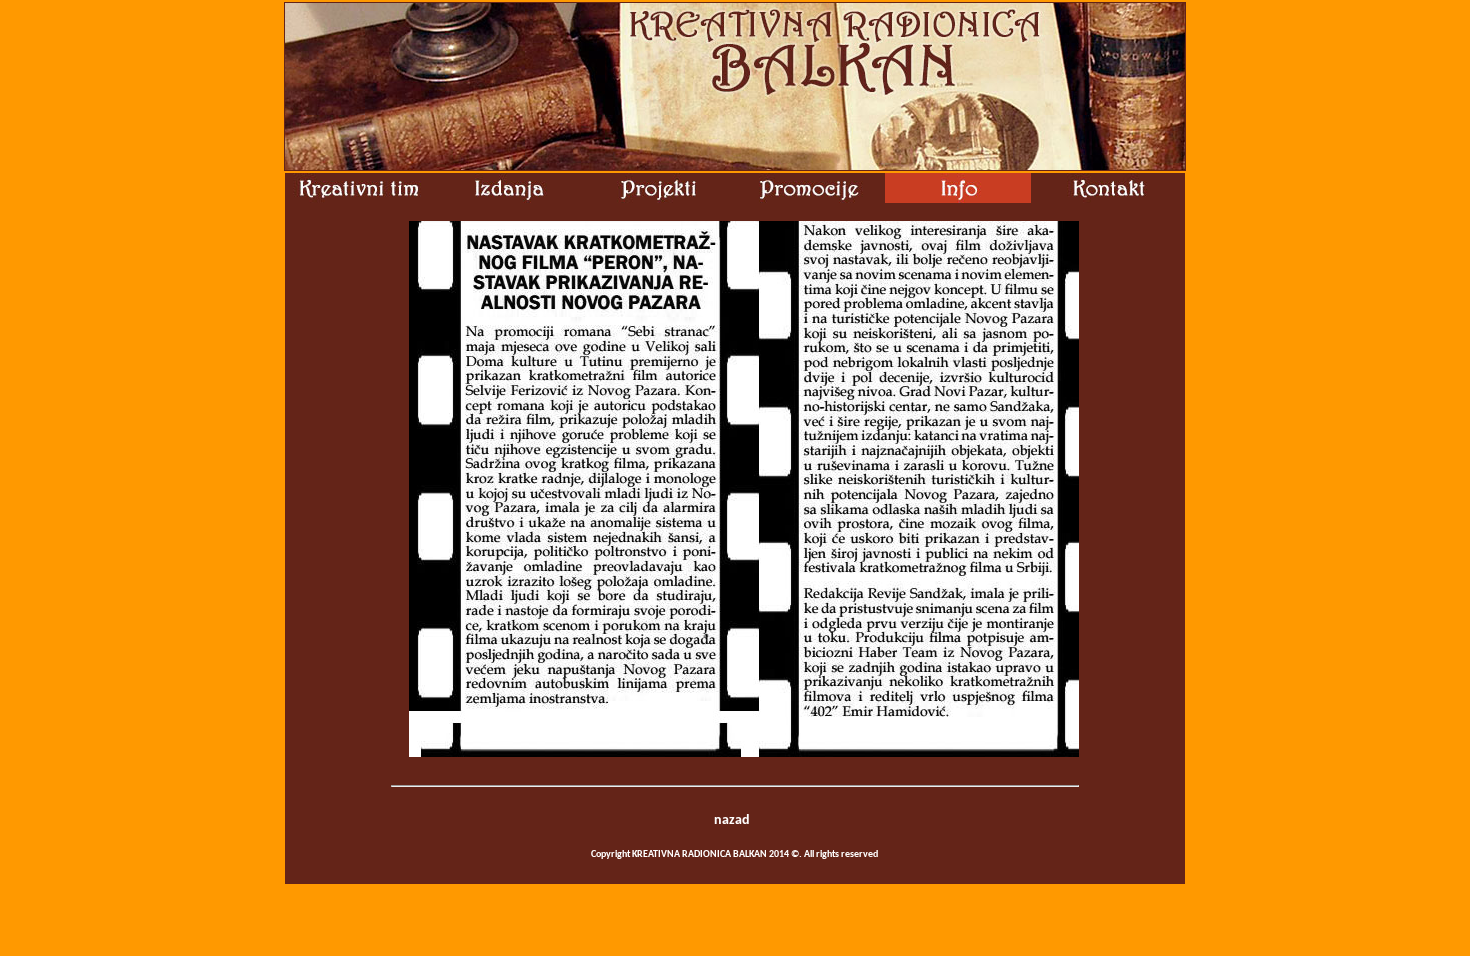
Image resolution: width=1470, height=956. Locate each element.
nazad (732, 820)
